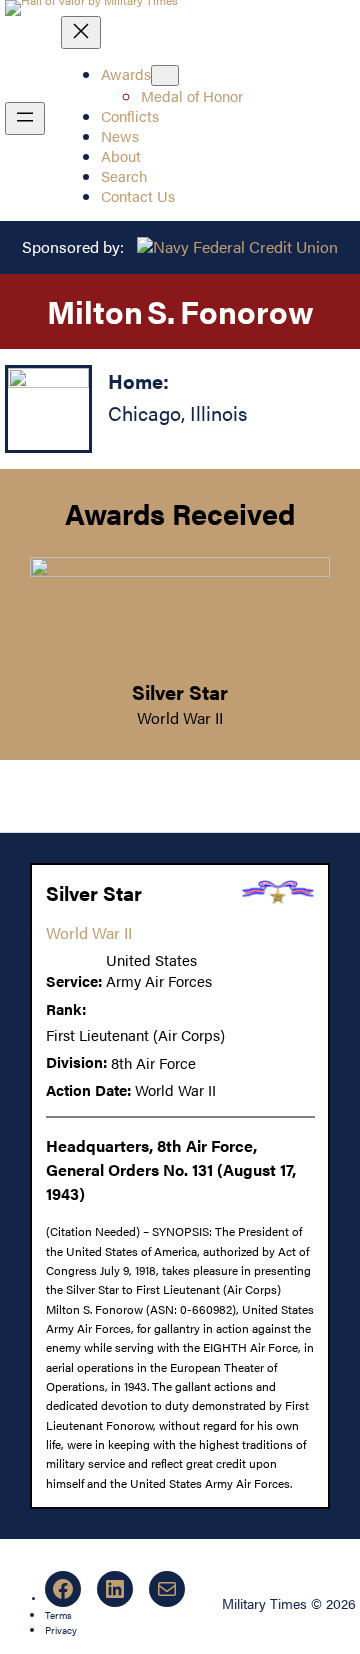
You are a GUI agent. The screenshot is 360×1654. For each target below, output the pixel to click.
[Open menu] (25, 118)
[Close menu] (81, 32)
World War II (180, 717)
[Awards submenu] (165, 75)
